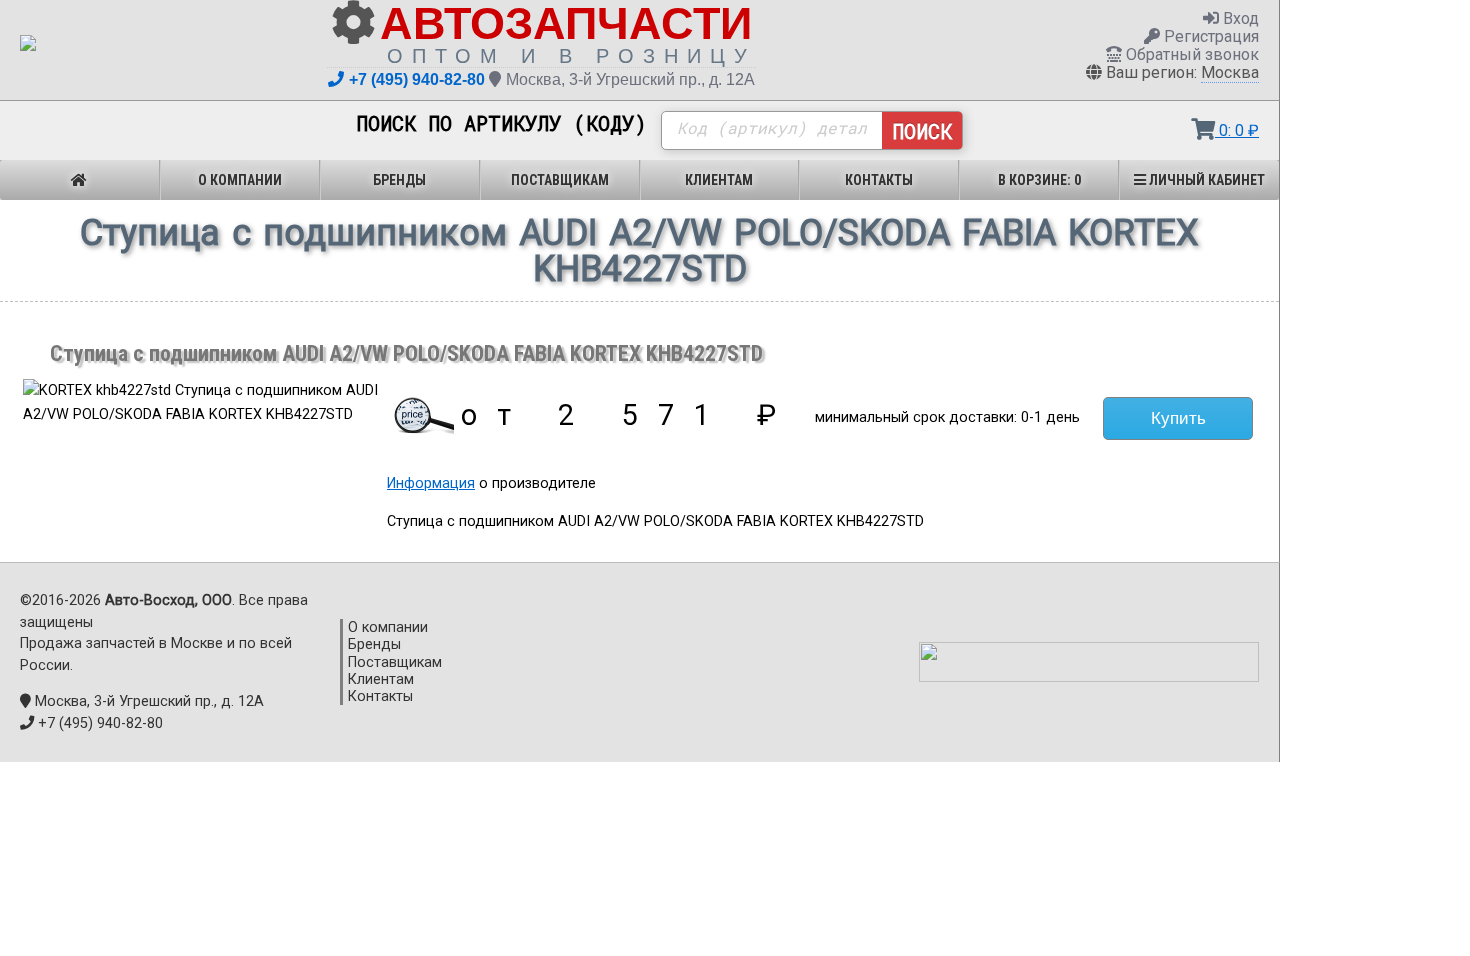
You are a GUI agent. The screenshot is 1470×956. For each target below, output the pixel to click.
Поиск (922, 131)
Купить (1178, 418)
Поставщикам (560, 180)
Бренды (399, 180)
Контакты (879, 180)
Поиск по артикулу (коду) (501, 124)
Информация (431, 483)
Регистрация (1209, 36)
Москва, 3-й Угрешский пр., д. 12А (630, 79)
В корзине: (1039, 180)
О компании (240, 180)
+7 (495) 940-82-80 (417, 79)
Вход (1239, 18)
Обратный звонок (1190, 54)
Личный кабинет (1205, 180)
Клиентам (719, 180)
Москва (1230, 72)
